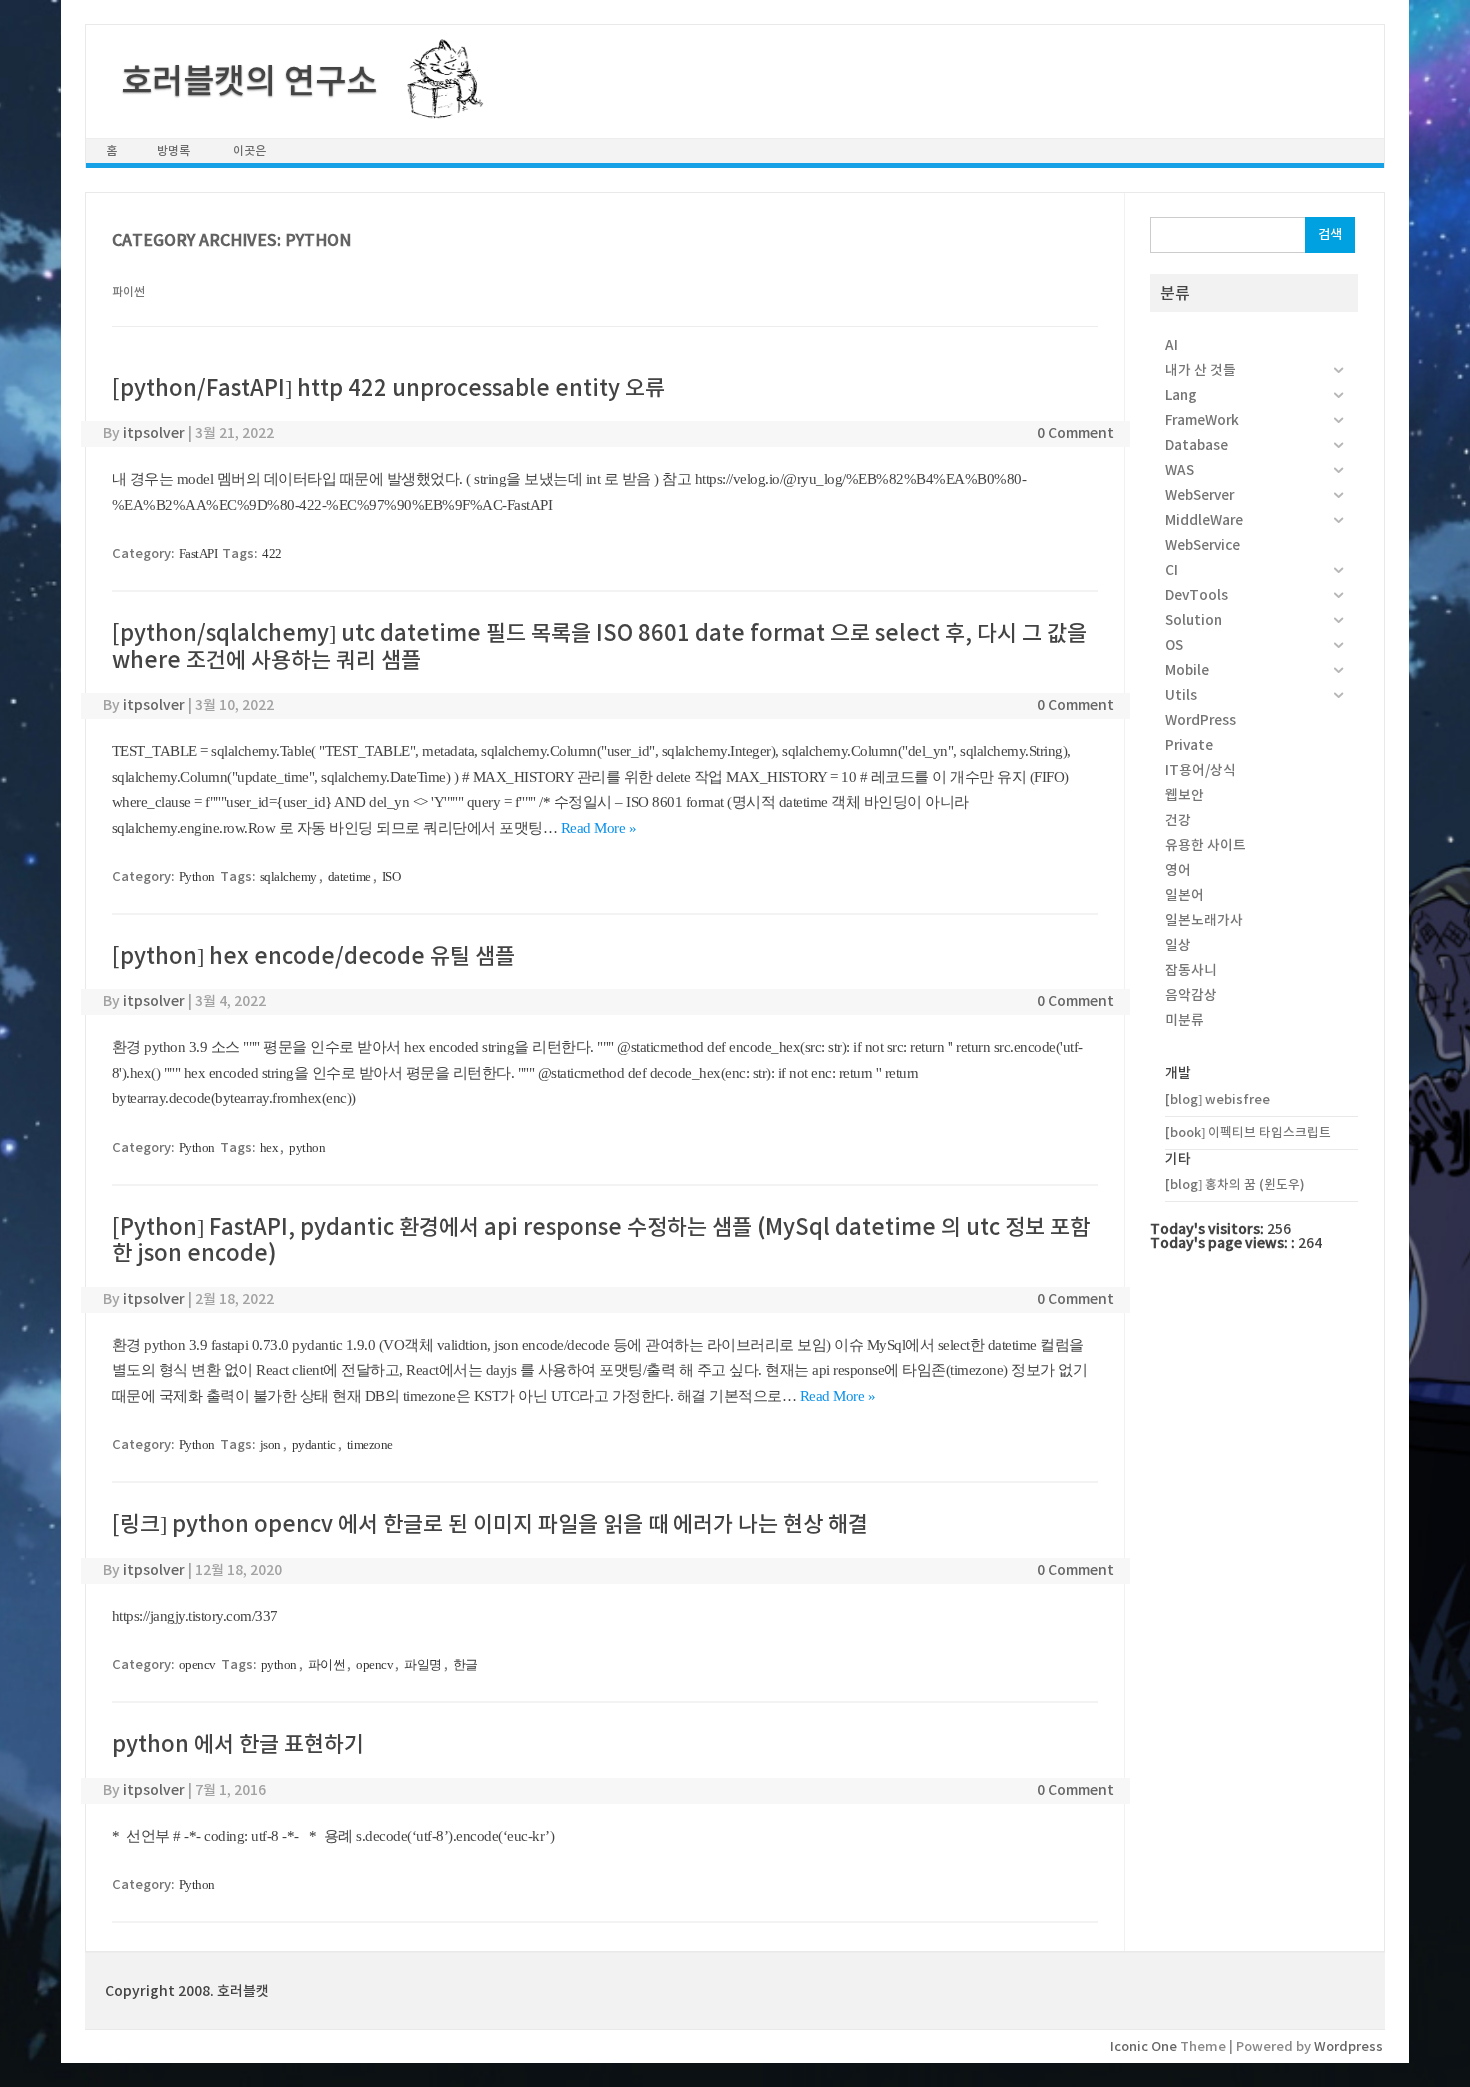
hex (269, 1147)
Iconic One (1143, 2046)
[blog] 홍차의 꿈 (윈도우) (1235, 1184)
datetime (349, 876)
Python (197, 876)
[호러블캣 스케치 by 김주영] (437, 107)
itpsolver (154, 433)
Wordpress (1348, 2046)
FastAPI (198, 553)
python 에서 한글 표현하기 (238, 1744)
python (307, 1147)
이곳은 (249, 150)
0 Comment (1075, 433)
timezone (370, 1444)
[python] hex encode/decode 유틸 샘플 (313, 956)
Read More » (599, 828)
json (270, 1444)
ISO (391, 876)
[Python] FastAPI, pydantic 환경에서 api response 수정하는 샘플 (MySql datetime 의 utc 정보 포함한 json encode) (601, 1240)
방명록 (173, 150)
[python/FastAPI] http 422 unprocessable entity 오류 (388, 388)
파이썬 (327, 1664)
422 (272, 553)
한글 (465, 1664)
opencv (197, 1664)
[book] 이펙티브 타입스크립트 (1248, 1132)
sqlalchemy (288, 876)
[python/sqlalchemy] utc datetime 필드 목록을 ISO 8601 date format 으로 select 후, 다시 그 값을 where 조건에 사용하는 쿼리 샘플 (599, 646)
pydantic (314, 1444)
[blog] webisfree (1217, 1099)
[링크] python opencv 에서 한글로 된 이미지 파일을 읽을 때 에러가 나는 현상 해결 (490, 1524)
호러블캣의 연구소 (249, 81)
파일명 (423, 1664)
